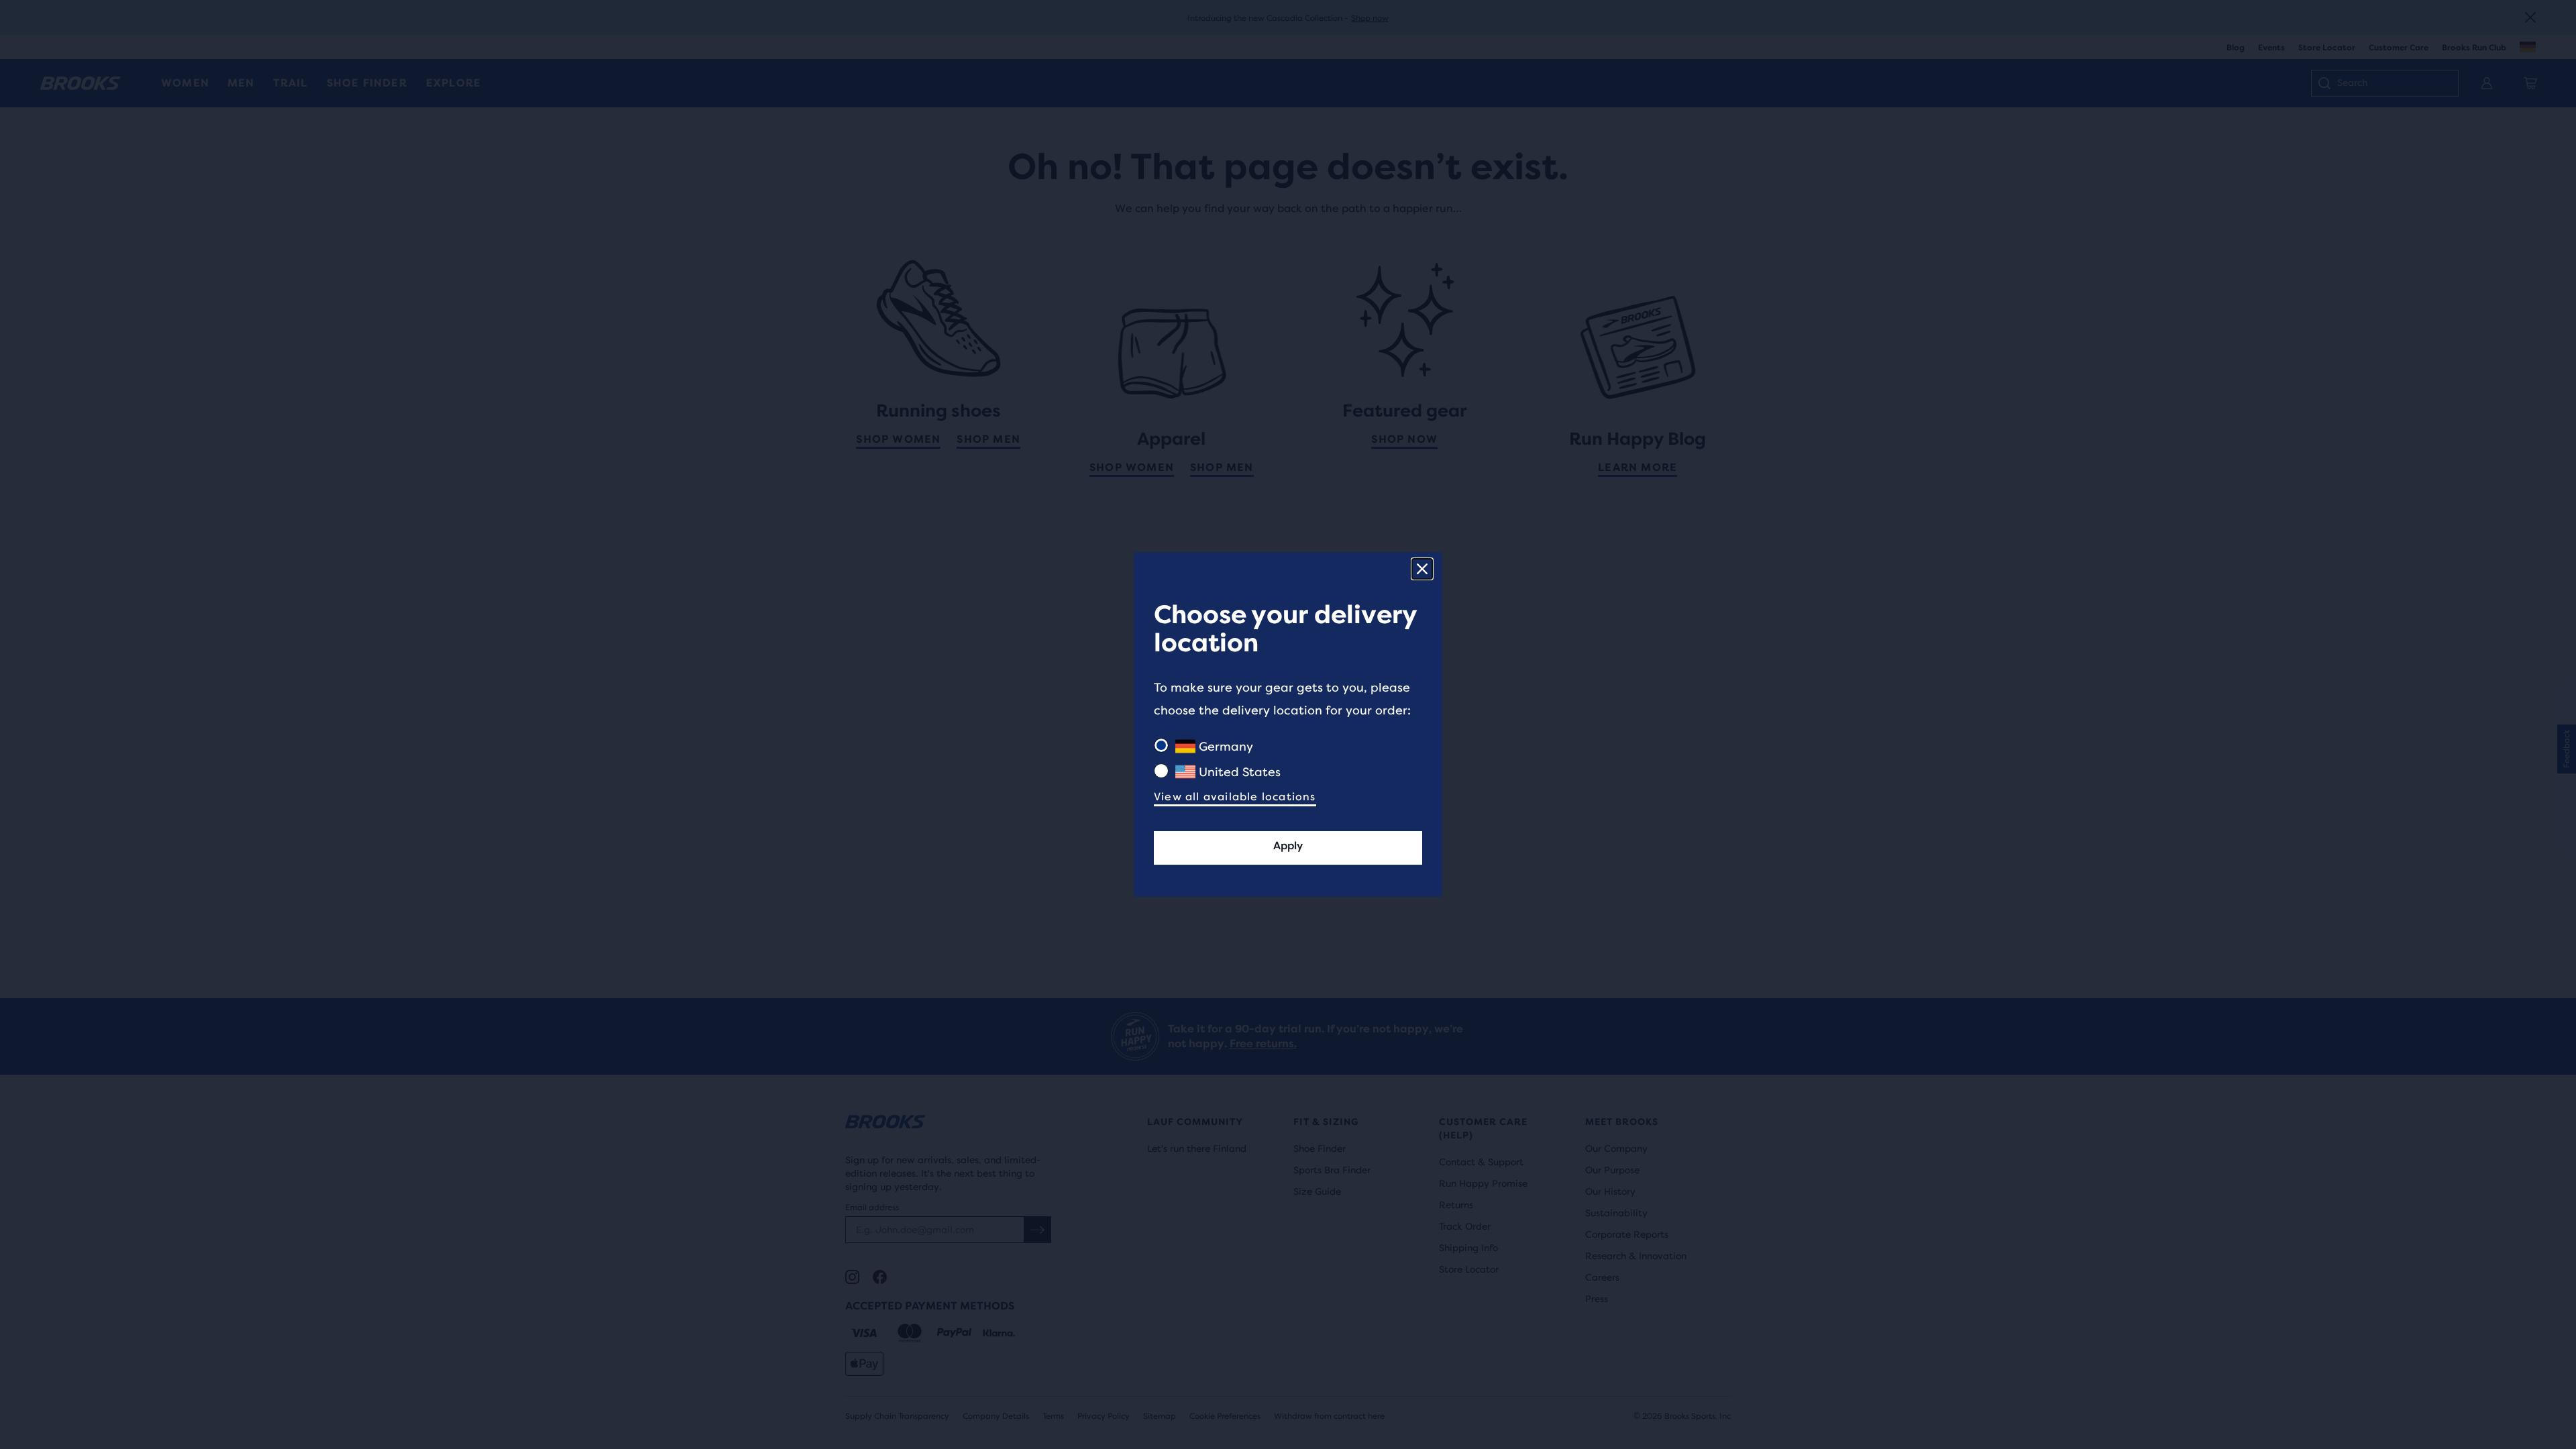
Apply (1288, 846)
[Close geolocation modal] (1422, 569)
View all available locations (1235, 797)
